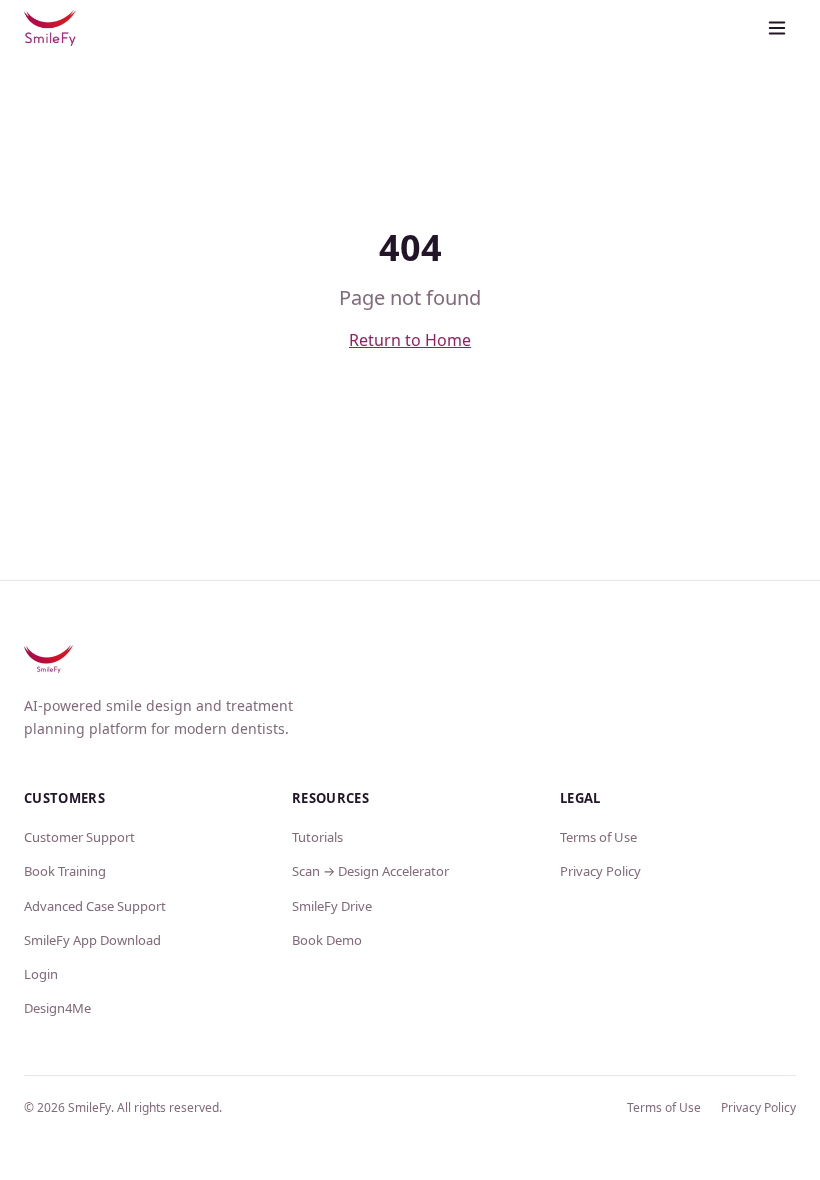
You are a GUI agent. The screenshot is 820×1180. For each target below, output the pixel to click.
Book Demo (327, 940)
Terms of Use (598, 837)
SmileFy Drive (332, 906)
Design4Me (57, 1008)
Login (41, 974)
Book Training (65, 871)
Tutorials (317, 837)
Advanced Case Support (95, 906)
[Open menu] (777, 28)
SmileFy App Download (92, 940)
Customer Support (79, 837)
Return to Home (410, 340)
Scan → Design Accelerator (370, 871)
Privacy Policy (600, 871)
